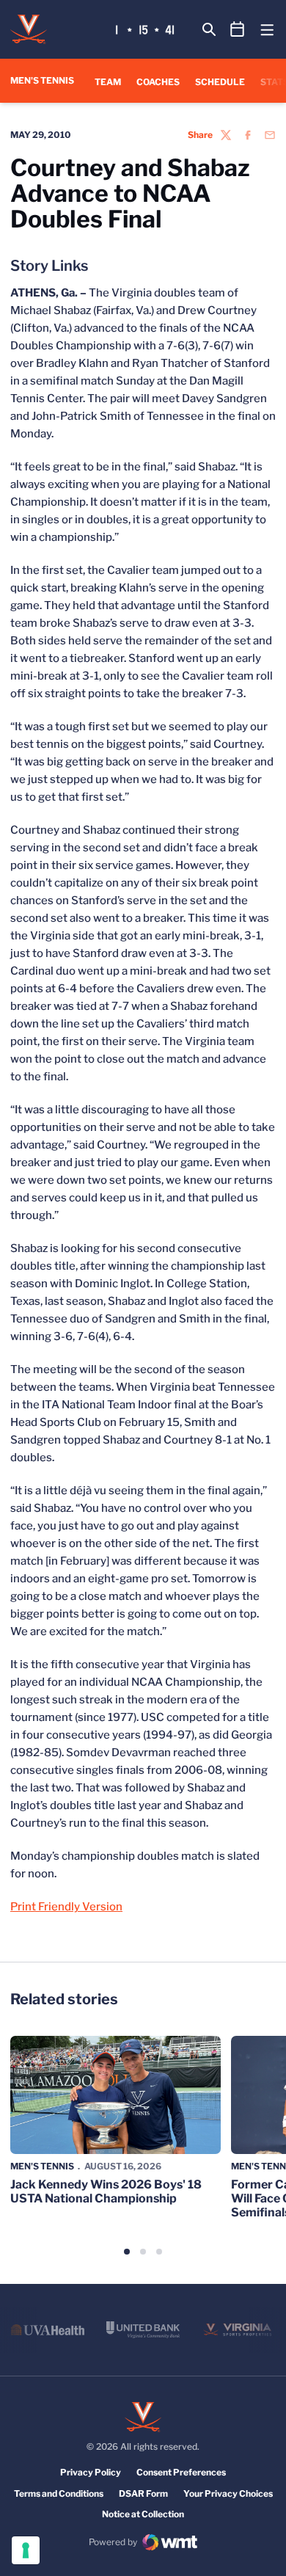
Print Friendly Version (66, 1907)
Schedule (220, 82)
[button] (127, 2252)
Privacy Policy (91, 2472)
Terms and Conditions (59, 2493)
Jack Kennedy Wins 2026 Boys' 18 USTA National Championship (106, 2191)
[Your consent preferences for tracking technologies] (26, 2550)
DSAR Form (143, 2493)
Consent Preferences (181, 2472)
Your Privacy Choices (228, 2493)
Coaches (158, 82)
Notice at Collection (143, 2514)
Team (108, 82)
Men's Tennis (42, 2166)
